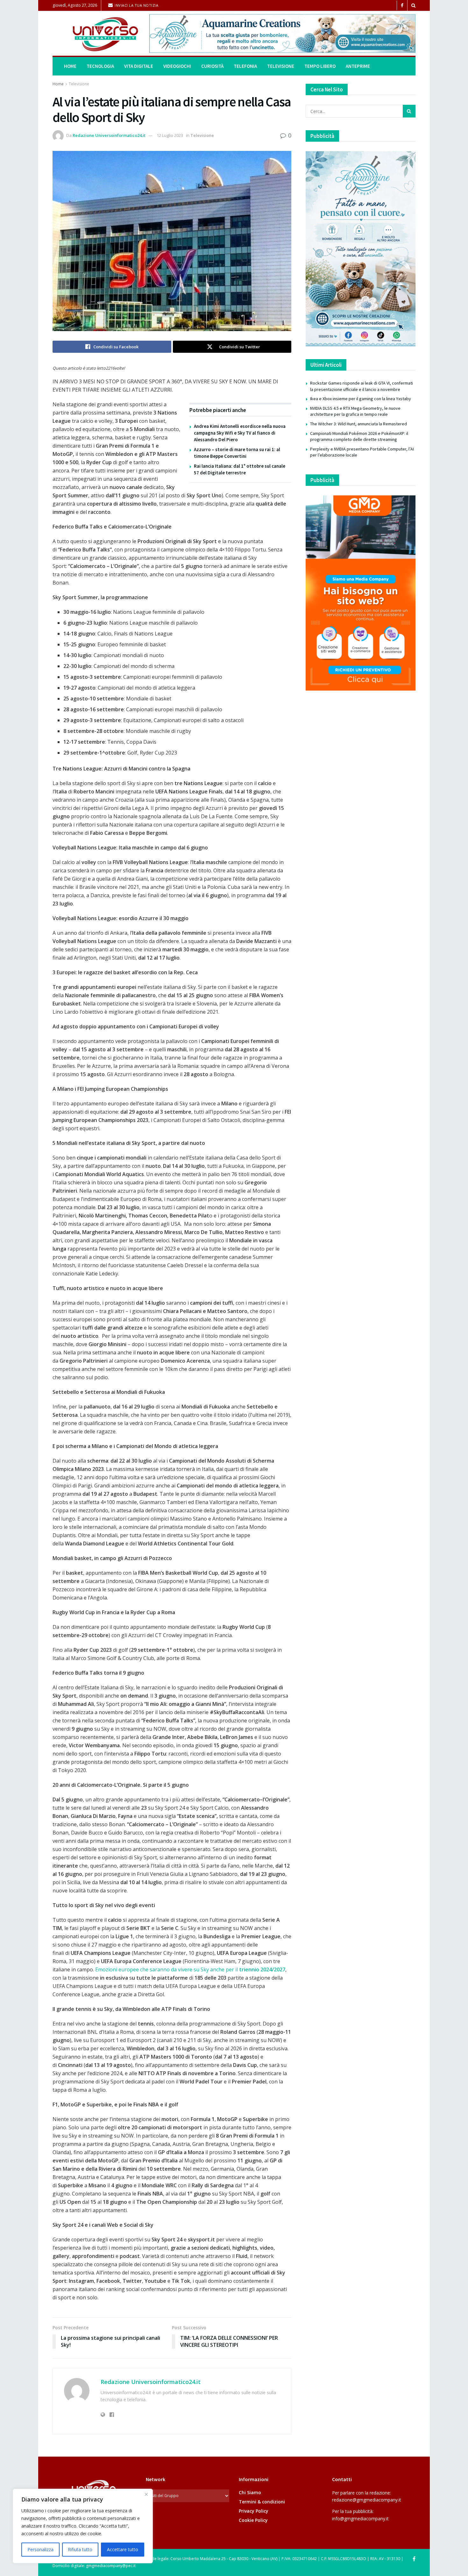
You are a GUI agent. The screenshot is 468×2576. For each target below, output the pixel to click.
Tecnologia (100, 66)
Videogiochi (177, 66)
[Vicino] (146, 2494)
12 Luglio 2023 (170, 135)
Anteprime (358, 66)
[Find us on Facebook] (402, 6)
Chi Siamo (250, 2492)
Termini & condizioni (262, 2502)
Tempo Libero (320, 66)
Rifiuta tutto (80, 2549)
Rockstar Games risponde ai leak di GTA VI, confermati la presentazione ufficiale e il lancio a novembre (362, 386)
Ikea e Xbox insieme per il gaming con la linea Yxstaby (361, 399)
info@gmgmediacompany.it (360, 2519)
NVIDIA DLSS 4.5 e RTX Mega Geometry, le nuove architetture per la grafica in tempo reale (355, 411)
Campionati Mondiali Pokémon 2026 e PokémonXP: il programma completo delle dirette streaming (359, 436)
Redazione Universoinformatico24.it (109, 135)
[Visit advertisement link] (282, 33)
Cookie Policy (253, 2520)
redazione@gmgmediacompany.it (367, 2500)
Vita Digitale (139, 66)
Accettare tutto (123, 2549)
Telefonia (245, 66)
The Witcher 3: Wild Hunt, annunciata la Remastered (358, 424)
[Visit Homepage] (96, 34)
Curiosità (212, 66)
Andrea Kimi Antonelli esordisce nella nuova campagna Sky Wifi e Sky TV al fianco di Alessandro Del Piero (240, 433)
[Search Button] (413, 5)
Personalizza (40, 2549)
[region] (83, 2526)
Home (70, 66)
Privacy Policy (254, 2511)
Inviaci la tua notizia (136, 5)
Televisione (281, 66)
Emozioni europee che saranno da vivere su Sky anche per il (190, 1969)
